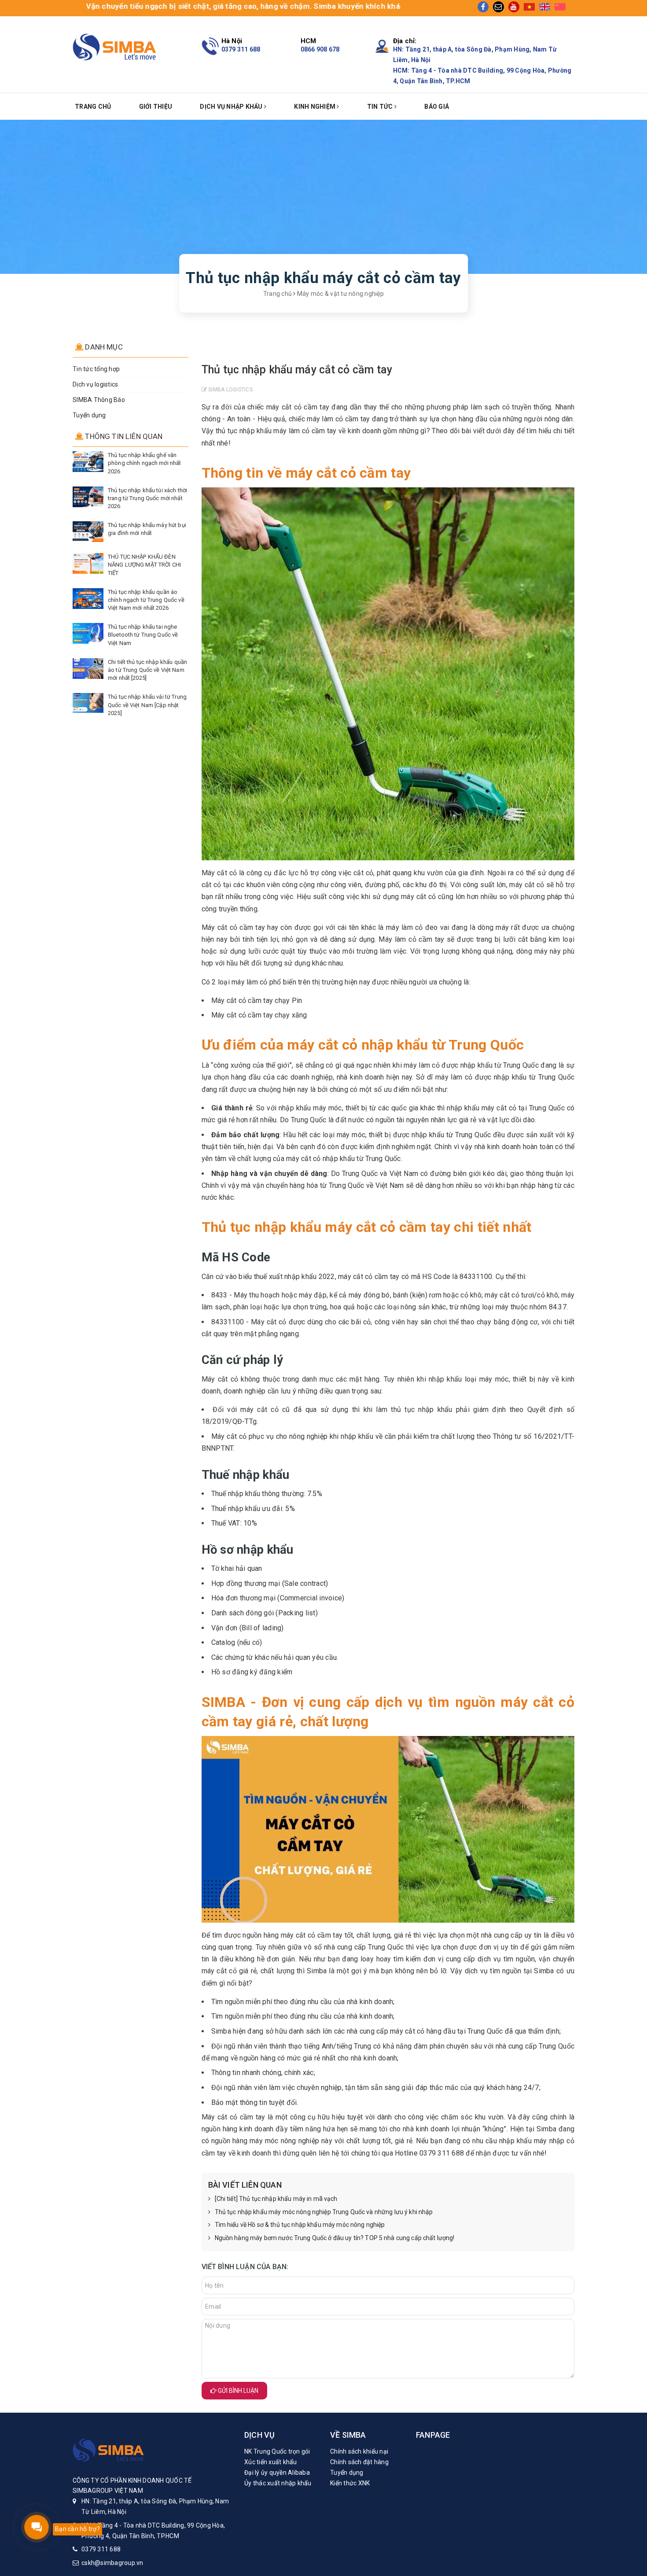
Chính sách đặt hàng (359, 2462)
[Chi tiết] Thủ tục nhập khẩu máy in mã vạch (276, 2199)
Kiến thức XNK (350, 2483)
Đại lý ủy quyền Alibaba (277, 2473)
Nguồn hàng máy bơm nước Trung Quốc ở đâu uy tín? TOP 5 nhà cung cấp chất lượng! (335, 2238)
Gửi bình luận (237, 2391)
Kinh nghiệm (315, 107)
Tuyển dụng (89, 415)
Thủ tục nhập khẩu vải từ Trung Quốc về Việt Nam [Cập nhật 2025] (147, 705)
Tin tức (381, 107)
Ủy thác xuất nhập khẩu (278, 2483)
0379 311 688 (241, 49)
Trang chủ (93, 107)
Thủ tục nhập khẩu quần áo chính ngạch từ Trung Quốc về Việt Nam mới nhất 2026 (146, 600)
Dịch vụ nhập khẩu (232, 107)
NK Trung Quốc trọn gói (277, 2451)
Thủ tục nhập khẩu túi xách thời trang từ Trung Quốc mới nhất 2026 (147, 498)
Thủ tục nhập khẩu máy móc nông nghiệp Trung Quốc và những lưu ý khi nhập (324, 2212)
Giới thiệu (156, 107)
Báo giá (437, 107)
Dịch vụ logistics (95, 384)
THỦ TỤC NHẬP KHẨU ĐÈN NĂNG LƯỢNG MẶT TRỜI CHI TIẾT (144, 565)
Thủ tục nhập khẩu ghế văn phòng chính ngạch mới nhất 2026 (144, 463)
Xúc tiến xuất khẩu (271, 2462)
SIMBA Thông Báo (99, 400)
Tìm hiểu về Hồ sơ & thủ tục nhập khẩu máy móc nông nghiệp (300, 2225)
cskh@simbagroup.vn (112, 2563)
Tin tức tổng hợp (96, 369)
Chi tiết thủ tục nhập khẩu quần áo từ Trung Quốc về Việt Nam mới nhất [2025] (147, 670)
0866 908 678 (320, 49)
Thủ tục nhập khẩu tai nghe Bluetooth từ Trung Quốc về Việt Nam (143, 635)
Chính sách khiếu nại (359, 2451)
